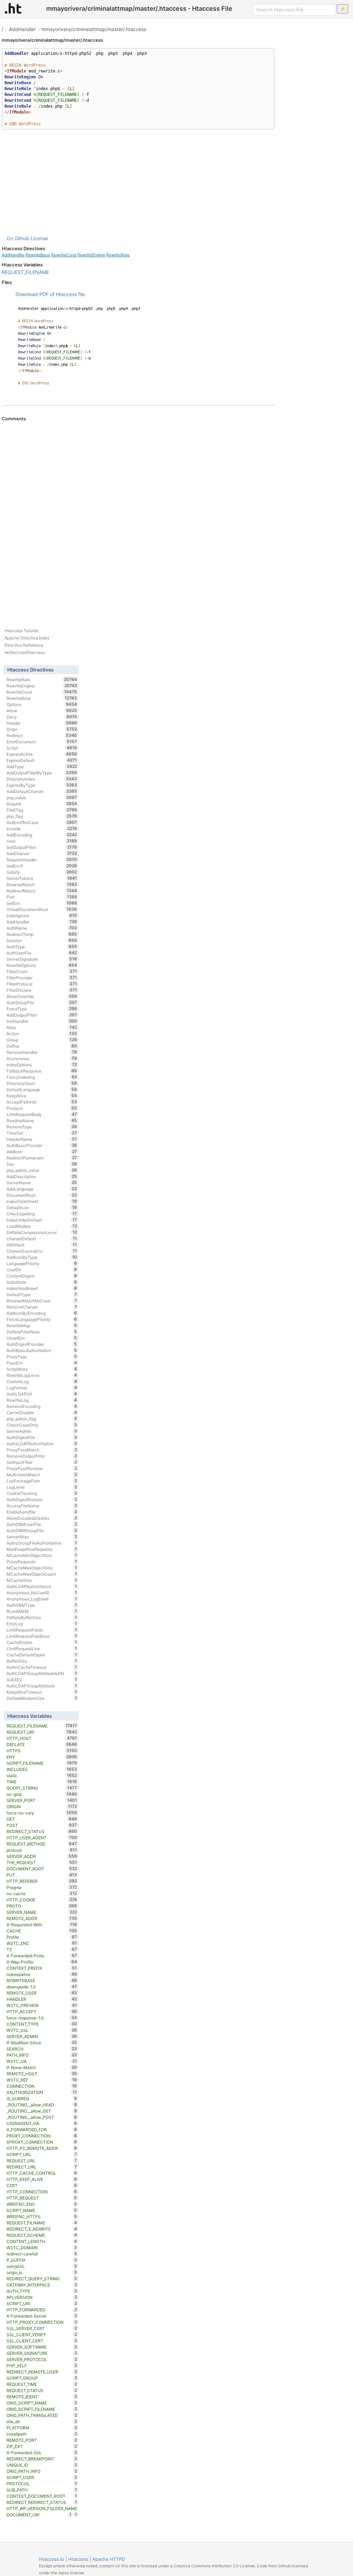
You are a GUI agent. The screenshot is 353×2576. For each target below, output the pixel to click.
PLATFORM (42, 2428)
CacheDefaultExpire (42, 1655)
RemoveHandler (42, 1052)
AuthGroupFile (42, 1002)
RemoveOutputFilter (42, 1456)
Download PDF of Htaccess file (50, 294)
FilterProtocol (42, 984)
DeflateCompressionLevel (42, 1232)
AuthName (42, 928)
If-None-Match (42, 2067)
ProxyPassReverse (42, 1468)
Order (42, 729)
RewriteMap (42, 1325)
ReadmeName (42, 1120)
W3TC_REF (42, 2080)
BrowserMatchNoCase (42, 1301)
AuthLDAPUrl (42, 1394)
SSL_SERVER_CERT (42, 2328)
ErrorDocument (42, 742)
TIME (42, 1782)
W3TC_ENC (42, 1943)
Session (42, 940)
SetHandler (42, 1021)
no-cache (42, 1893)
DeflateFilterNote (42, 1332)
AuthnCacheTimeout (42, 1667)
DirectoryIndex (42, 779)
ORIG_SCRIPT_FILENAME (42, 2409)
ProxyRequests (42, 1561)
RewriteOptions (42, 965)
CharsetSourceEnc (42, 1251)
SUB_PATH (42, 2490)
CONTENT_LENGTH (42, 2241)
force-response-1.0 (42, 2018)
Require (42, 804)
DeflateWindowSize (42, 1698)
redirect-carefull (42, 2254)
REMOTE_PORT (42, 2440)
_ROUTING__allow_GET (42, 2111)
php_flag (42, 816)
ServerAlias (42, 1537)
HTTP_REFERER (42, 1881)
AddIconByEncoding (42, 1313)
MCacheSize (42, 1580)
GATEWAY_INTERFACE (42, 2285)
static (42, 1775)
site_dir (42, 2421)
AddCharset (42, 853)
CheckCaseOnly (42, 1425)
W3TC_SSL (42, 2030)
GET (42, 1819)
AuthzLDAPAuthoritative (42, 1443)
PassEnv (42, 1363)
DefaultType (42, 1294)
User (42, 841)
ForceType (42, 1009)
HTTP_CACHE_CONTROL (42, 2173)
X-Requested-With (42, 1924)
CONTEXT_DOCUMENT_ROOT (42, 2496)
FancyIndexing (42, 1077)
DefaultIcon (42, 1207)
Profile (42, 1937)
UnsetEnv (42, 1338)
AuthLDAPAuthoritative (42, 1586)
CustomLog (42, 1381)
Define (42, 1046)
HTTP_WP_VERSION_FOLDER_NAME (42, 2509)
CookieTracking (42, 1493)
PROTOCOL (42, 2484)
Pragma (42, 1887)
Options (42, 704)
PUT (42, 1875)
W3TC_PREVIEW (42, 2005)
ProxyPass (42, 1356)
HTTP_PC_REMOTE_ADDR (42, 2148)
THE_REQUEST (42, 1862)
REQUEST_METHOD (42, 1844)
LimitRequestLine (42, 1648)
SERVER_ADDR (42, 1856)
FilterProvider (42, 978)
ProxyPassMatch (42, 1450)
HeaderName (42, 1139)
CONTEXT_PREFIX (42, 1968)
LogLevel (42, 1487)
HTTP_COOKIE (42, 1900)
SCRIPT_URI (42, 2303)
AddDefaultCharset (42, 791)
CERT (42, 2185)
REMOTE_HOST (42, 2074)
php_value (42, 797)
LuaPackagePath (42, 1481)
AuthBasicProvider (42, 1145)
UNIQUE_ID (42, 2465)
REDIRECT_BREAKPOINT (42, 2459)
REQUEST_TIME (42, 2384)
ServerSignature (42, 959)
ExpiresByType (42, 785)
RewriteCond (64, 255)
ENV (42, 1757)
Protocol (42, 1108)
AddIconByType (42, 1257)
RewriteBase (38, 255)
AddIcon (42, 1152)
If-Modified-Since (42, 2043)
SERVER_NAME (42, 1912)
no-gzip (42, 1794)
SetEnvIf (42, 866)
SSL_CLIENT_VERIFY (42, 2334)
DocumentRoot (42, 1195)
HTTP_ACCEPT (42, 2011)
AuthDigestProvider (42, 1344)
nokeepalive (42, 1974)
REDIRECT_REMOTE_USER (42, 2372)
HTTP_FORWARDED (42, 2310)
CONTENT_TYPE (42, 2024)
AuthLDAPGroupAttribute (42, 1686)
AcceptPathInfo (42, 1102)
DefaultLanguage (42, 1089)
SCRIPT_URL (42, 2154)
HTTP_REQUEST (42, 2198)
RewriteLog (42, 1400)
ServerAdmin (42, 1431)
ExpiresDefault (42, 760)
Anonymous (42, 1058)
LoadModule (42, 1226)
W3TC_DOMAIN (42, 2247)
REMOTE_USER (42, 1993)
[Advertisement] (138, 182)
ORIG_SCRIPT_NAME (42, 2403)
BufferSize (42, 1661)
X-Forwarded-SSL (42, 2452)
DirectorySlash (42, 1083)
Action (42, 1034)
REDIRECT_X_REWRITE (42, 2229)
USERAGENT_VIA (42, 2123)
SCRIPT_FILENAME (42, 1763)
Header (42, 723)
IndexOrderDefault (42, 1220)
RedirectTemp (42, 934)
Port (42, 897)
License (39, 238)
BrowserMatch (42, 884)
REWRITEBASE (42, 1980)
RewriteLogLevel (42, 1375)
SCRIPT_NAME (42, 2210)
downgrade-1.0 (42, 1987)
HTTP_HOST (42, 1738)
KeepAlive (42, 1096)
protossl (42, 1850)
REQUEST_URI (42, 1732)
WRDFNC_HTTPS (42, 2216)
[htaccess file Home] (13, 8)
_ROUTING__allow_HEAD (42, 2105)
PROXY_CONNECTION (42, 2136)
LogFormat (42, 1388)
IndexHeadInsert (42, 1288)
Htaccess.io (52, 2559)
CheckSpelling (42, 1214)
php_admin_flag (42, 1419)
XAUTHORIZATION (42, 2092)
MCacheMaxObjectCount (42, 1574)
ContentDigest (42, 1276)
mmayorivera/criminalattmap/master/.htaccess (94, 29)
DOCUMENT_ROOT (42, 1869)
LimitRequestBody (42, 1114)
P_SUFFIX (42, 2260)
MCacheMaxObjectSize (42, 1568)
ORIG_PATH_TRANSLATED (42, 2415)
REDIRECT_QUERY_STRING (42, 2279)
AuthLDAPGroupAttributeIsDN (42, 1673)
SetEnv (42, 903)
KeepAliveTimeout (42, 1692)
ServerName (42, 1183)
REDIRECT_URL (42, 2167)
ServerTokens (42, 878)
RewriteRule (118, 255)
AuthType (42, 947)
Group (42, 1040)
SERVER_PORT (42, 1800)
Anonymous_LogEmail (42, 1599)
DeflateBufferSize (42, 1617)
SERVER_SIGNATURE (42, 2353)
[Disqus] (138, 516)
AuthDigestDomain (42, 1499)
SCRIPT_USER (42, 2477)
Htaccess (78, 2559)
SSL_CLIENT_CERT (42, 2341)
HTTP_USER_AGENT (42, 1838)
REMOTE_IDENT (42, 2397)
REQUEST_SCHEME (42, 2235)
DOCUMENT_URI (39, 2515)
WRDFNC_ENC (42, 2204)
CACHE (42, 1931)
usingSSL (42, 2266)
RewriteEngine (91, 255)
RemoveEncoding (42, 1406)
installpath (42, 2434)
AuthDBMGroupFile (42, 1530)
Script (42, 748)
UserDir (42, 1270)
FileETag (42, 810)
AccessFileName (42, 1506)
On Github (18, 238)
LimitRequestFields (42, 1630)
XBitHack (42, 1245)
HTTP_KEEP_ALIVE (42, 2179)
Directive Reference (24, 645)
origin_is (42, 2272)
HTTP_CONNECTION (42, 2192)
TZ (42, 1949)
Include (42, 829)
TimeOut (42, 1133)
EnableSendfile (42, 1512)
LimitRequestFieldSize (42, 1636)
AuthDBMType (42, 1605)
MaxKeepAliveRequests (42, 1549)
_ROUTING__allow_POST (42, 2117)
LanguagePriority (42, 1263)
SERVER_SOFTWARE (42, 2347)
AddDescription (42, 1176)
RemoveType (42, 1127)
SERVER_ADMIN (42, 2036)
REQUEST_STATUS (42, 2390)
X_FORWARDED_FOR (42, 2129)
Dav (42, 1164)
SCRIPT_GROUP (42, 2378)
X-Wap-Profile (42, 1962)
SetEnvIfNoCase (42, 822)
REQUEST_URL (42, 2161)
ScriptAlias (42, 1369)
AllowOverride (42, 996)
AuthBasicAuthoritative (42, 1350)
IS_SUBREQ (42, 2098)
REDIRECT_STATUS (42, 1831)
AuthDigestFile (42, 1437)
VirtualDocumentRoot (42, 909)
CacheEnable (42, 1642)
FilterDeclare (42, 990)
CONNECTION (42, 2086)
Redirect (42, 735)
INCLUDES (42, 1769)
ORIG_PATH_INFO (42, 2471)
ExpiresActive (42, 754)
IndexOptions (42, 1065)
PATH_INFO (42, 2055)
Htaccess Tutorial (21, 631)
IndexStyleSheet (42, 1201)
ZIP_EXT (42, 2446)
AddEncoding (42, 835)
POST (42, 1825)
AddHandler (22, 29)
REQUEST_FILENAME (25, 272)
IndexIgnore (42, 915)
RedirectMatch (42, 891)
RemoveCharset (42, 1307)
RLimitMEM (42, 1611)
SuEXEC (42, 1679)
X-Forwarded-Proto (42, 1956)
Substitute (42, 1282)
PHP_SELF (42, 2366)
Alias (42, 1027)
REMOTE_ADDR (42, 1918)
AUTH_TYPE (42, 2291)
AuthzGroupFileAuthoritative (42, 1543)
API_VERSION (42, 2297)
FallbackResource (42, 1071)
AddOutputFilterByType (42, 773)
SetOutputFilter (42, 847)
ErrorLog (42, 1624)
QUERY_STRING (42, 1788)
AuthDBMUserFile (42, 1524)
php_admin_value (42, 1170)
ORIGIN (42, 1806)
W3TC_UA (42, 2061)
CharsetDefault (42, 1238)
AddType (42, 766)
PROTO (42, 1906)
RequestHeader (42, 860)
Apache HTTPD (109, 2559)
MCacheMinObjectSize (42, 1555)
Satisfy (42, 872)
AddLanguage (42, 1189)
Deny (42, 717)
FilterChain (42, 971)
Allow (42, 711)
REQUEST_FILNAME (42, 2223)
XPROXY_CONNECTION (42, 2142)
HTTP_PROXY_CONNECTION (42, 2322)
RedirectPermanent (42, 1158)
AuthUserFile (42, 953)
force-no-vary (42, 1813)
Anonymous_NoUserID (42, 1593)
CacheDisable (42, 1412)
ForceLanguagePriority (42, 1319)
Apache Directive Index (27, 638)
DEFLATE (42, 1744)
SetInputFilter (42, 1462)
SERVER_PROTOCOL (42, 2359)
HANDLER (42, 1999)
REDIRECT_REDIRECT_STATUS (42, 2502)
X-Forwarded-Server (42, 2316)
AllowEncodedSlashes (42, 1518)
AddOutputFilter (42, 1015)
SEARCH (42, 2049)
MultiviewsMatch (42, 1475)
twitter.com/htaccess (25, 652)
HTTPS (42, 1751)
